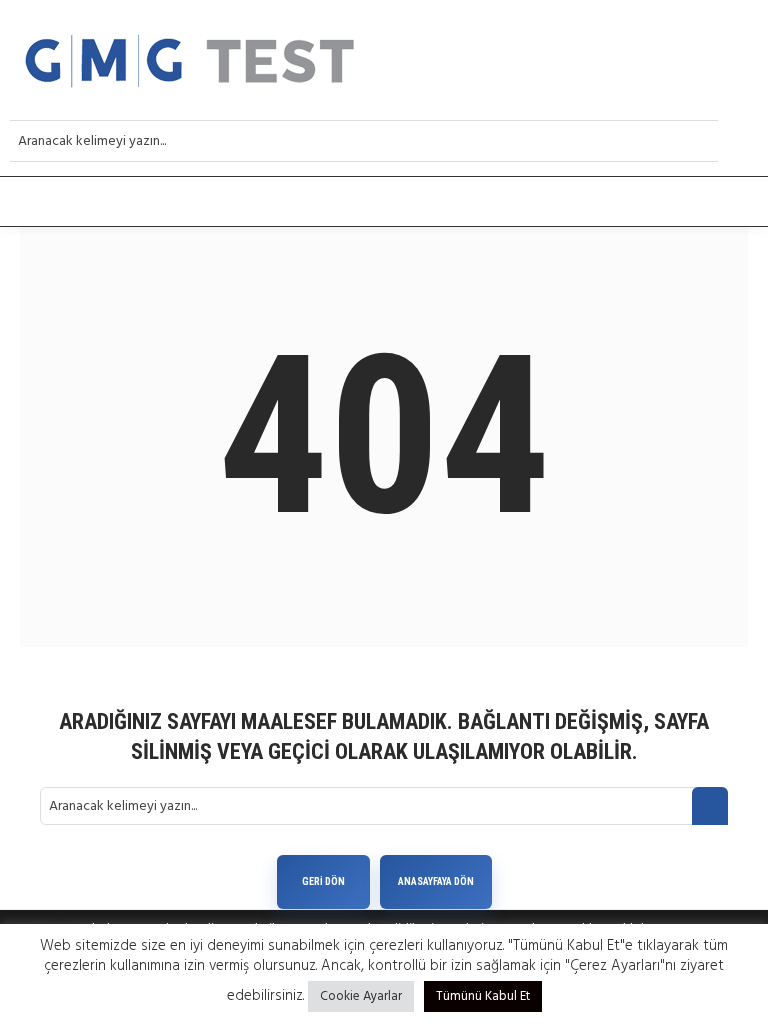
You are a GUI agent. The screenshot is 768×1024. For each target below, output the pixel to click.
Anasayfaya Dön (436, 881)
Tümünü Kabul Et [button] (483, 996)
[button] (384, 202)
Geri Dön (323, 881)
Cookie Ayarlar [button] (361, 996)
